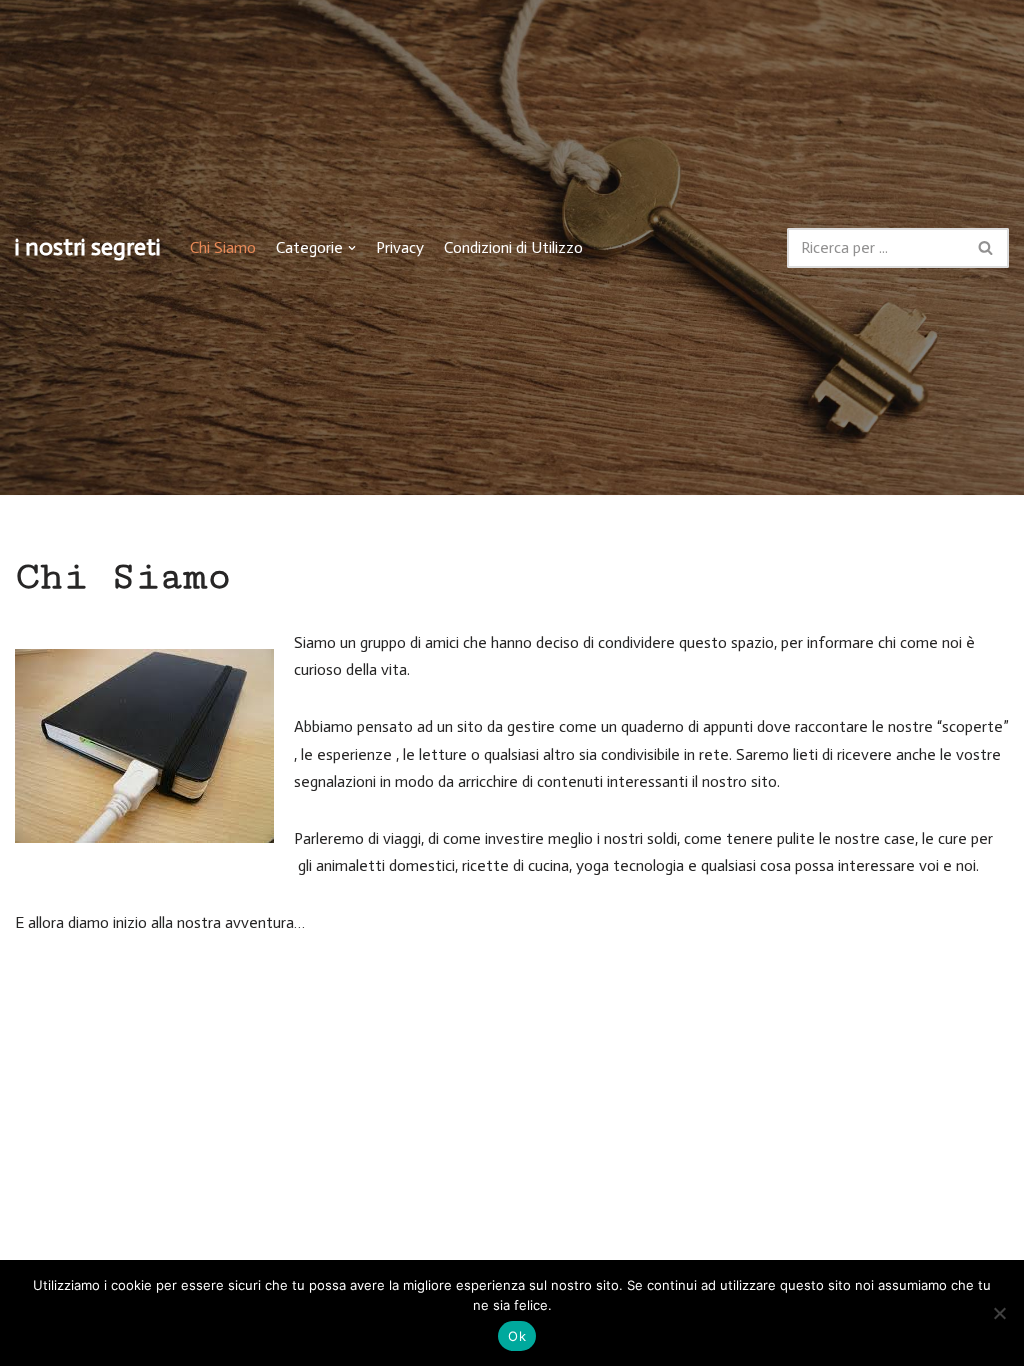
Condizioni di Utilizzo (513, 247)
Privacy (400, 247)
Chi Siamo (223, 247)
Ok (517, 1336)
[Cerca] (986, 248)
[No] (999, 1313)
